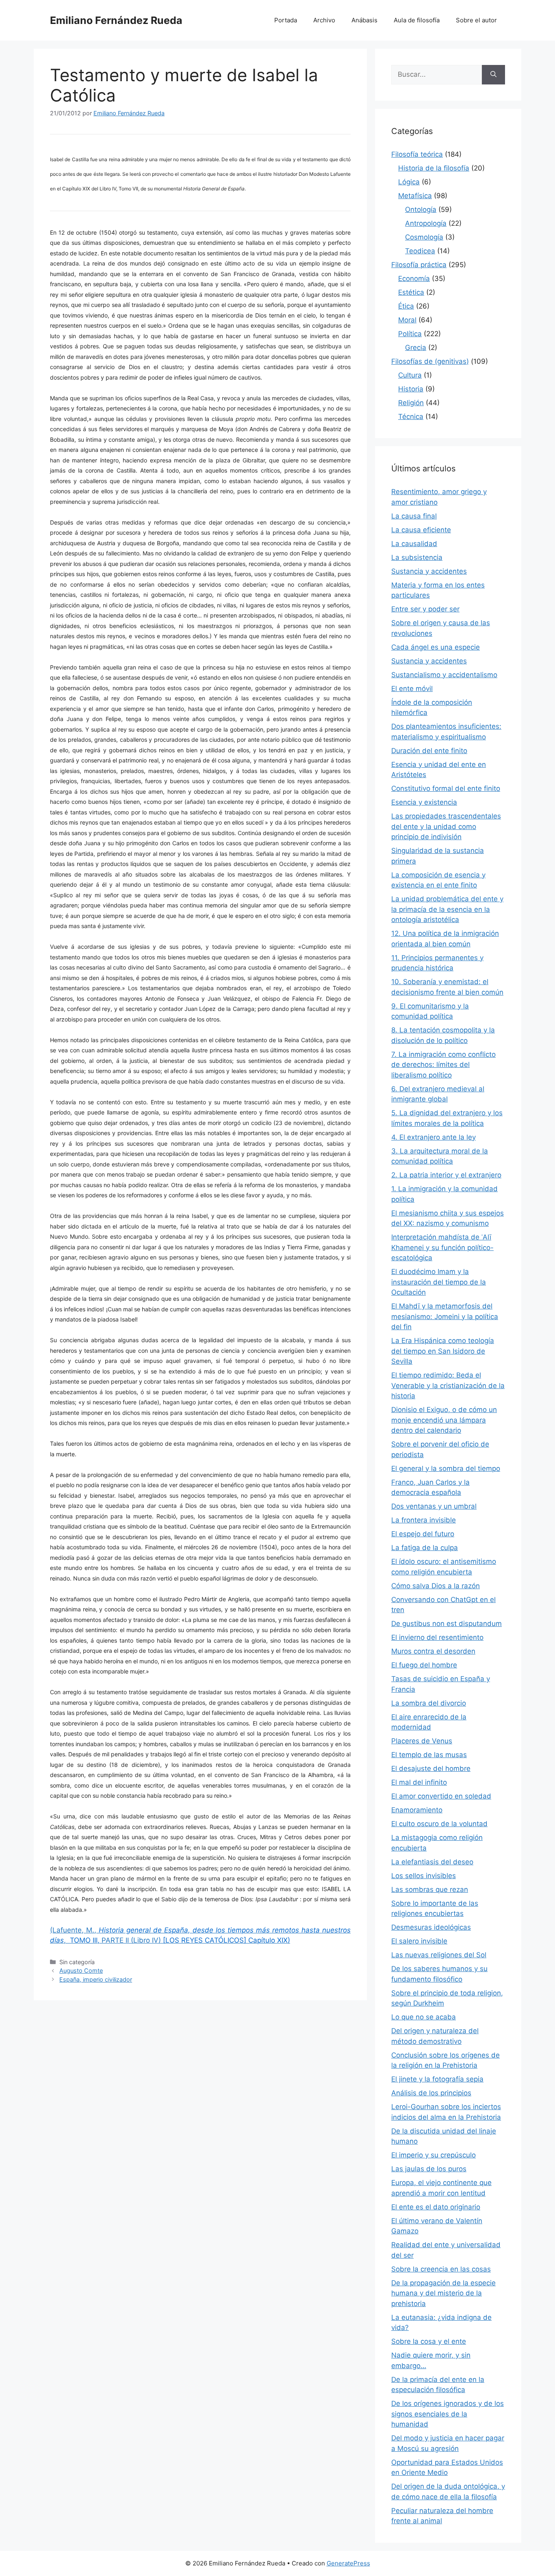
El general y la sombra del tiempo (446, 1468)
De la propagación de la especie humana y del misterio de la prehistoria (443, 2293)
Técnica (411, 417)
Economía (414, 279)
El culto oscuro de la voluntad (439, 1824)
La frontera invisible (424, 1520)
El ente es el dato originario (436, 2207)
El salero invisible (419, 1941)
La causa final (414, 516)
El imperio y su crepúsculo (434, 2155)
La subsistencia (417, 557)
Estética (411, 292)
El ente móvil (412, 689)
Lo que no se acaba (424, 2017)
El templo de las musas (429, 1755)
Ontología (421, 209)
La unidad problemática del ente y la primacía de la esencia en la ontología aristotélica (447, 909)
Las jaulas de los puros (429, 2169)
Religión (411, 403)
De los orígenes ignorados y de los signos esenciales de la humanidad (448, 2414)
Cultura (410, 375)
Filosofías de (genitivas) (430, 361)
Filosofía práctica (419, 265)
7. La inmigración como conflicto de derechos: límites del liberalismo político (443, 1065)
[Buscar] (493, 75)
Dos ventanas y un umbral (434, 1506)
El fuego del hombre (424, 1665)
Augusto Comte (81, 1970)
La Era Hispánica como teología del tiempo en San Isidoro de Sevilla (443, 1351)
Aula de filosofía (417, 20)
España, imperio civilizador (96, 1979)
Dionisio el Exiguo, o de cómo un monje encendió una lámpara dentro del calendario (444, 1420)
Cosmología (424, 237)
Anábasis (364, 20)
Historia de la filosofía (434, 168)
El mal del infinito (419, 1782)
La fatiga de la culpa (425, 1548)
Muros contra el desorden (433, 1651)
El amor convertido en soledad (441, 1796)
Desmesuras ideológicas (431, 1927)
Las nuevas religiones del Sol (439, 1955)
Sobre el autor (476, 20)
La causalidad (414, 544)
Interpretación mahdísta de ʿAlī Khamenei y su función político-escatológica (442, 1247)
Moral (407, 320)
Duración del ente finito (429, 751)
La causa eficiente (421, 530)
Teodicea (420, 251)
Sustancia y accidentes (429, 571)
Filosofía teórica (417, 154)
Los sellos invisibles (424, 1876)
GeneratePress (348, 2563)
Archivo (324, 20)
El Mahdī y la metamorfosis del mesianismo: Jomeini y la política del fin (445, 1316)
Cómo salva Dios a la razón (436, 1586)
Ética (406, 306)
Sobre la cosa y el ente (429, 2341)
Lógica (409, 182)
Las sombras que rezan (430, 1889)
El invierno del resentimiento (437, 1637)
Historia (411, 389)
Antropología (426, 223)
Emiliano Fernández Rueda (116, 20)
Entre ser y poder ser (425, 609)
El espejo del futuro (423, 1534)
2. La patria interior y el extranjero (446, 1175)
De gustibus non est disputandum (447, 1624)
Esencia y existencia (424, 802)
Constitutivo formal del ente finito (446, 788)
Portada (286, 20)
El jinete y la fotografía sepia (437, 2079)
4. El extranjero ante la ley (434, 1137)
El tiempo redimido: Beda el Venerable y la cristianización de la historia (448, 1385)
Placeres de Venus (422, 1741)
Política (410, 334)
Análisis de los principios (431, 2093)
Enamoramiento (417, 1810)
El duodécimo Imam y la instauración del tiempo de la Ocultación (439, 1282)
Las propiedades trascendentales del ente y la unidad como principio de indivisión (446, 826)
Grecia (416, 348)
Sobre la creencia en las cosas (441, 2269)
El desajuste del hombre (431, 1768)
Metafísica (415, 196)
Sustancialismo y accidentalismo (444, 675)
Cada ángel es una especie (436, 647)
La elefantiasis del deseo (432, 1862)
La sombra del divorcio (429, 1703)
